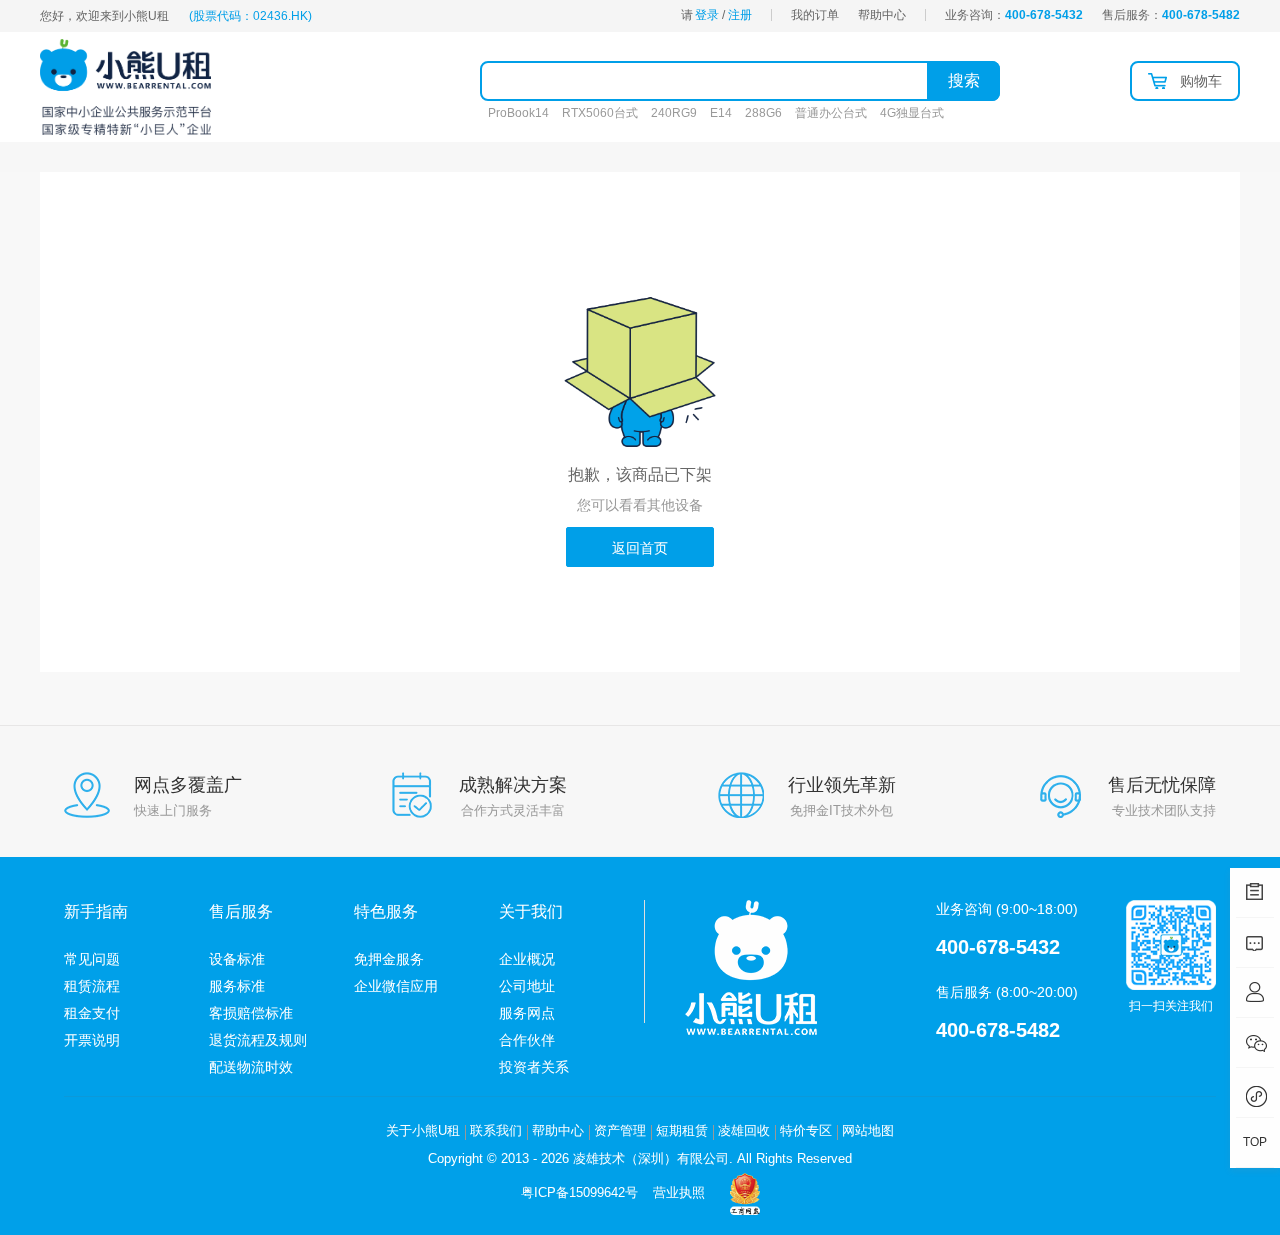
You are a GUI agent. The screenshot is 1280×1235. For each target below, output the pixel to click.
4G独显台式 (912, 113)
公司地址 (527, 986)
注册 (740, 15)
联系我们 (496, 1130)
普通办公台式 (831, 113)
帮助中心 (882, 15)
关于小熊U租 (423, 1130)
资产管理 (620, 1130)
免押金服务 (389, 959)
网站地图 (868, 1130)
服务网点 (527, 1013)
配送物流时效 (251, 1067)
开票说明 (92, 1040)
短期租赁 (682, 1130)
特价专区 (806, 1130)
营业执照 (679, 1192)
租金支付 (92, 1013)
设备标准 (237, 959)
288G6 (763, 113)
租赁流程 (92, 986)
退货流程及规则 (258, 1040)
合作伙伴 (527, 1040)
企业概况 (527, 959)
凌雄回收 (744, 1130)
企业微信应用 (396, 986)
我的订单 (815, 15)
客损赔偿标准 (251, 1013)
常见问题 (92, 959)
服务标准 (237, 986)
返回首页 (640, 548)
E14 (721, 113)
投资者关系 (534, 1067)
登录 (707, 15)
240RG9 (674, 113)
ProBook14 (518, 113)
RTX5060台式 (600, 113)
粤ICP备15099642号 (579, 1192)
